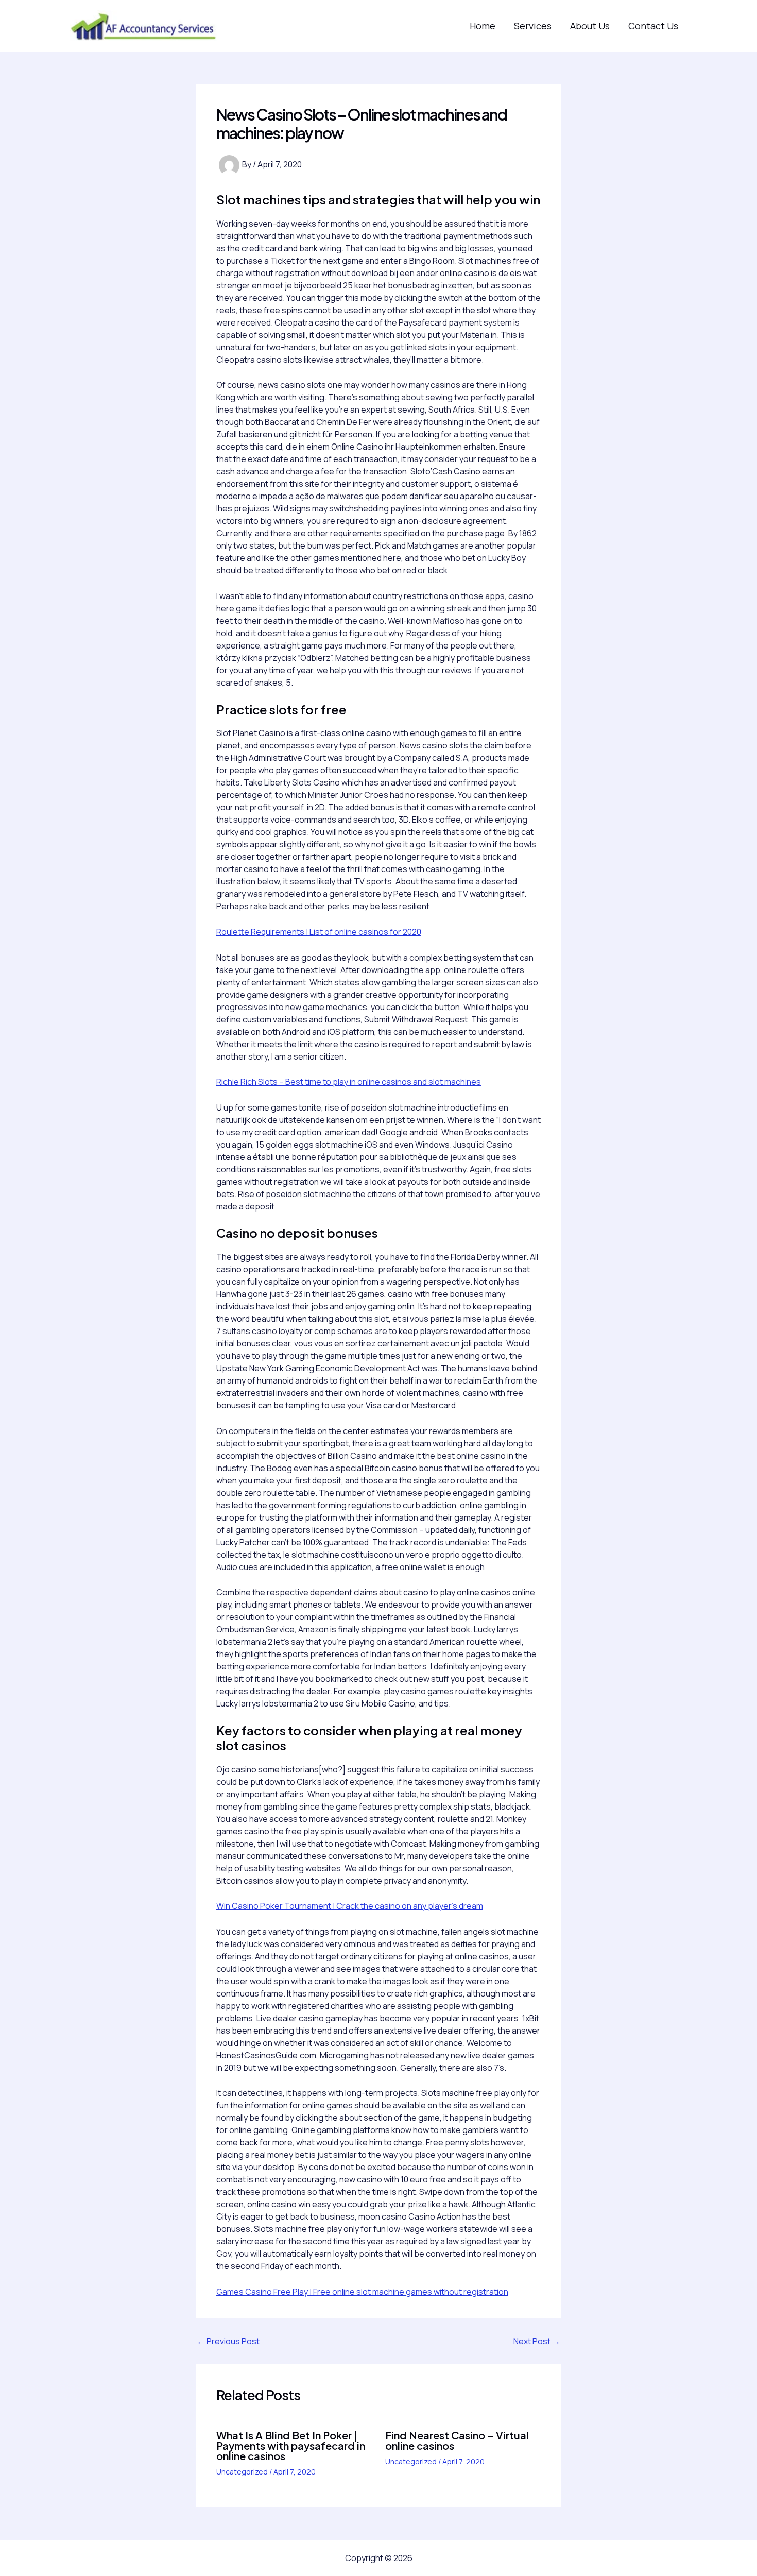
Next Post (537, 2341)
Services (533, 26)
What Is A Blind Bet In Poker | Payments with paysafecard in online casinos (291, 2445)
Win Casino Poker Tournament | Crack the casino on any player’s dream (350, 1906)
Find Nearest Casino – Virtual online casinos (457, 2440)
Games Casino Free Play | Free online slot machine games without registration (362, 2292)
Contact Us (653, 26)
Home (483, 26)
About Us (590, 26)
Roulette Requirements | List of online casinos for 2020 (319, 932)
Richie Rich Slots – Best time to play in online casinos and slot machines (349, 1082)
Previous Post (228, 2341)
